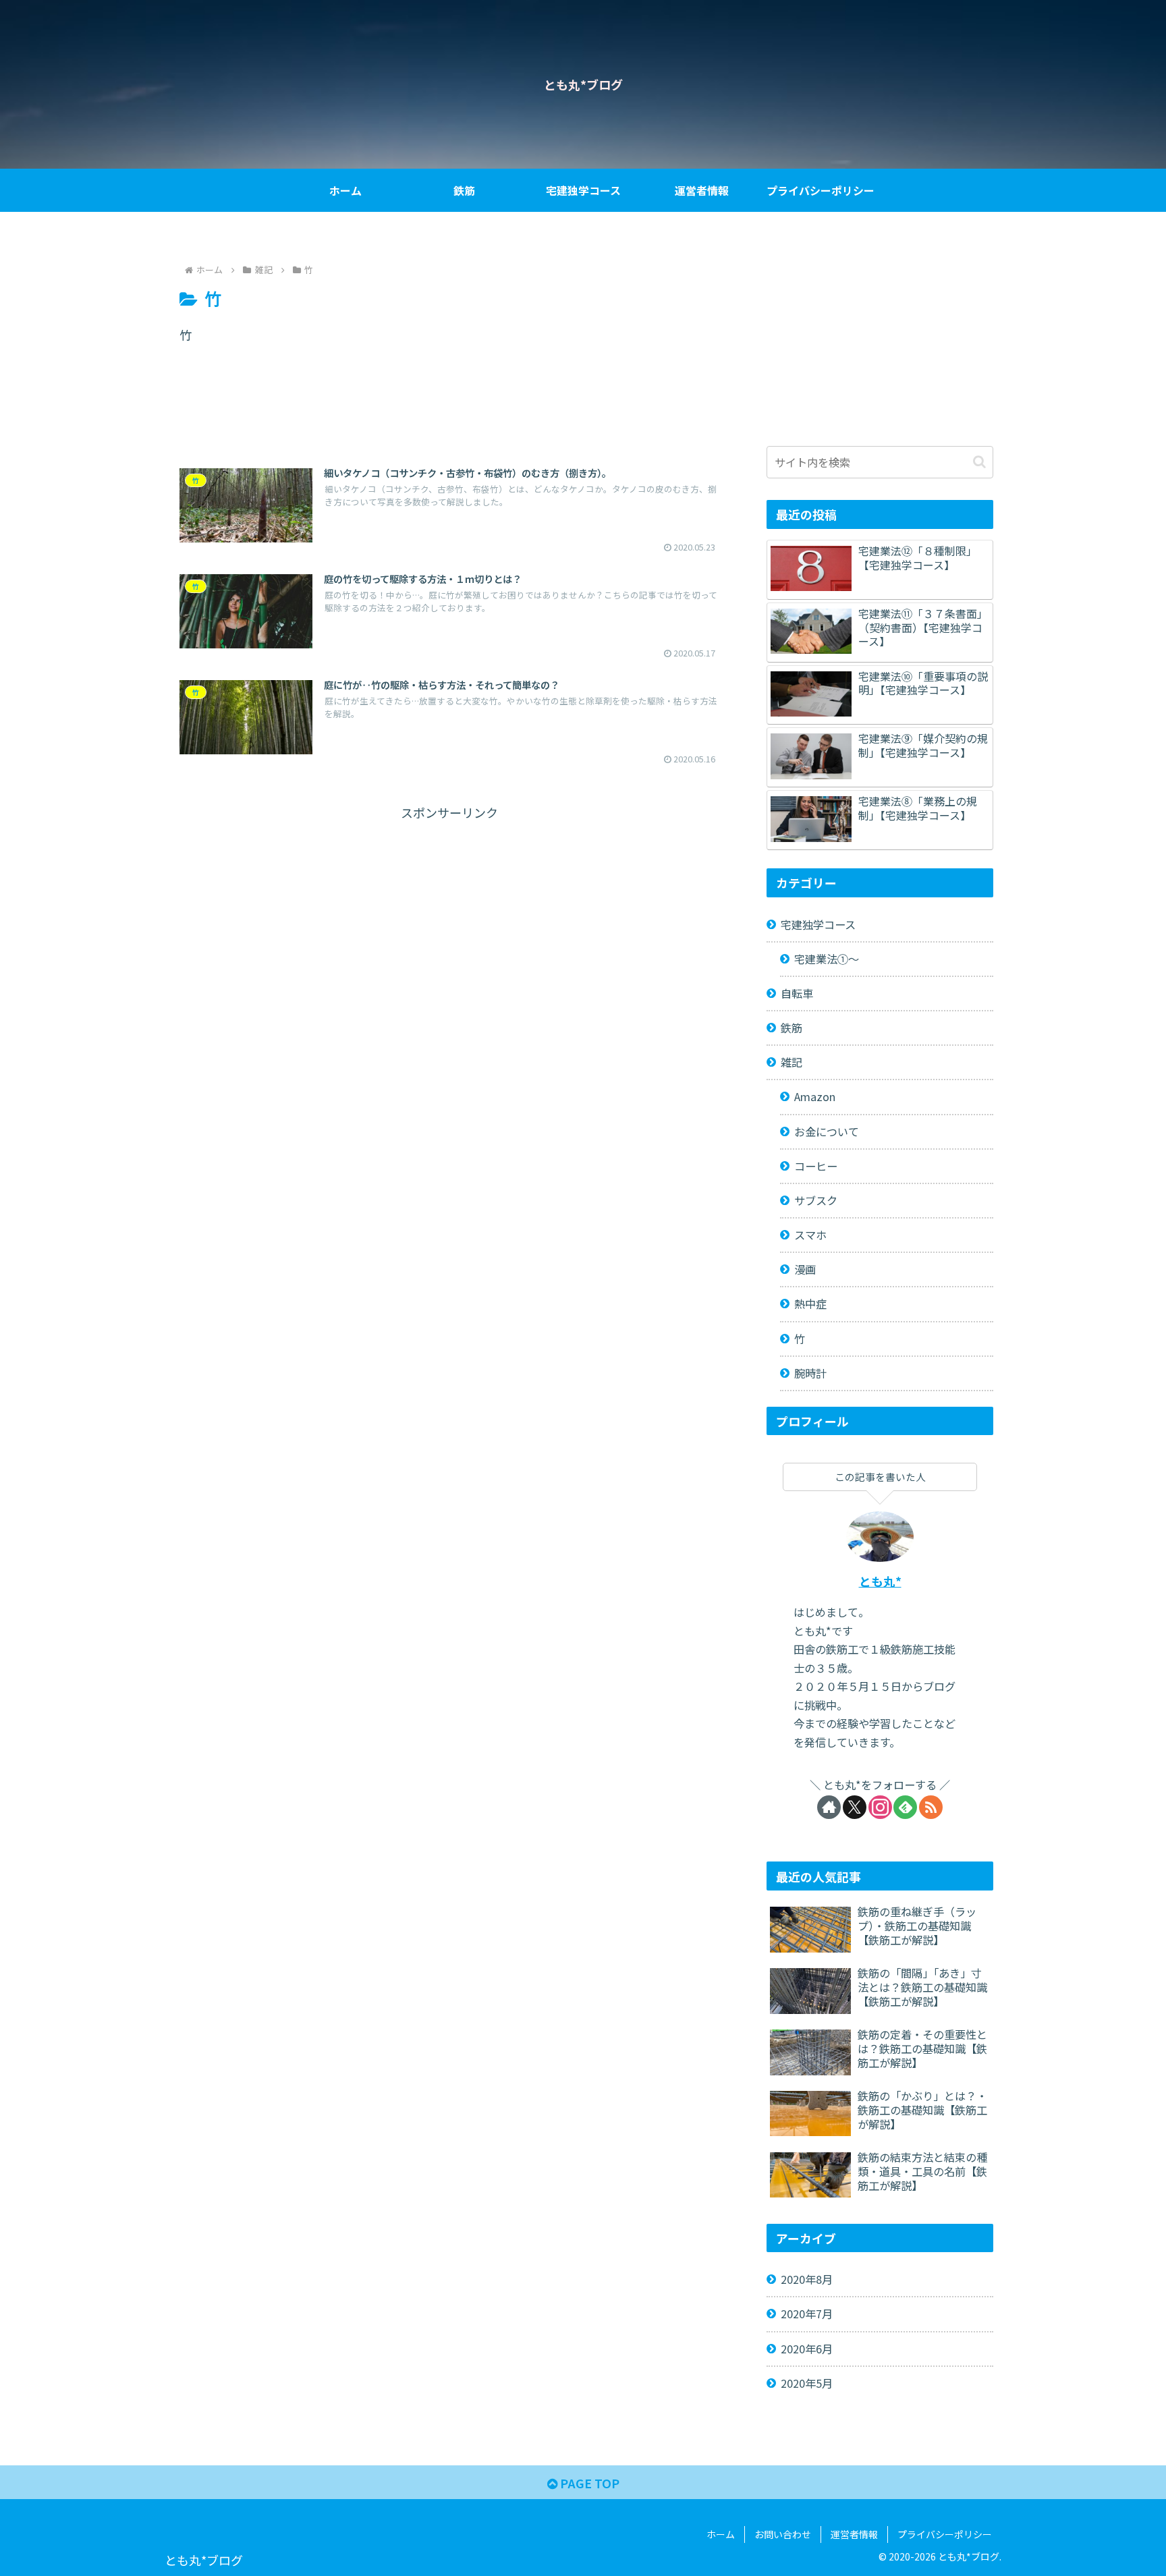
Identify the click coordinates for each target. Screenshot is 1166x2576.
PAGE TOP (588, 2483)
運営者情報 (854, 2534)
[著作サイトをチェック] (829, 1807)
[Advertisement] (449, 413)
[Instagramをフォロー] (880, 1807)
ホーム (721, 2534)
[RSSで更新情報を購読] (931, 1807)
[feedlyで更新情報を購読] (905, 1807)
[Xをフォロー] (855, 1807)
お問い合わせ (783, 2534)
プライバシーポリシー (945, 2534)
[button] (979, 462)
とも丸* (880, 1581)
